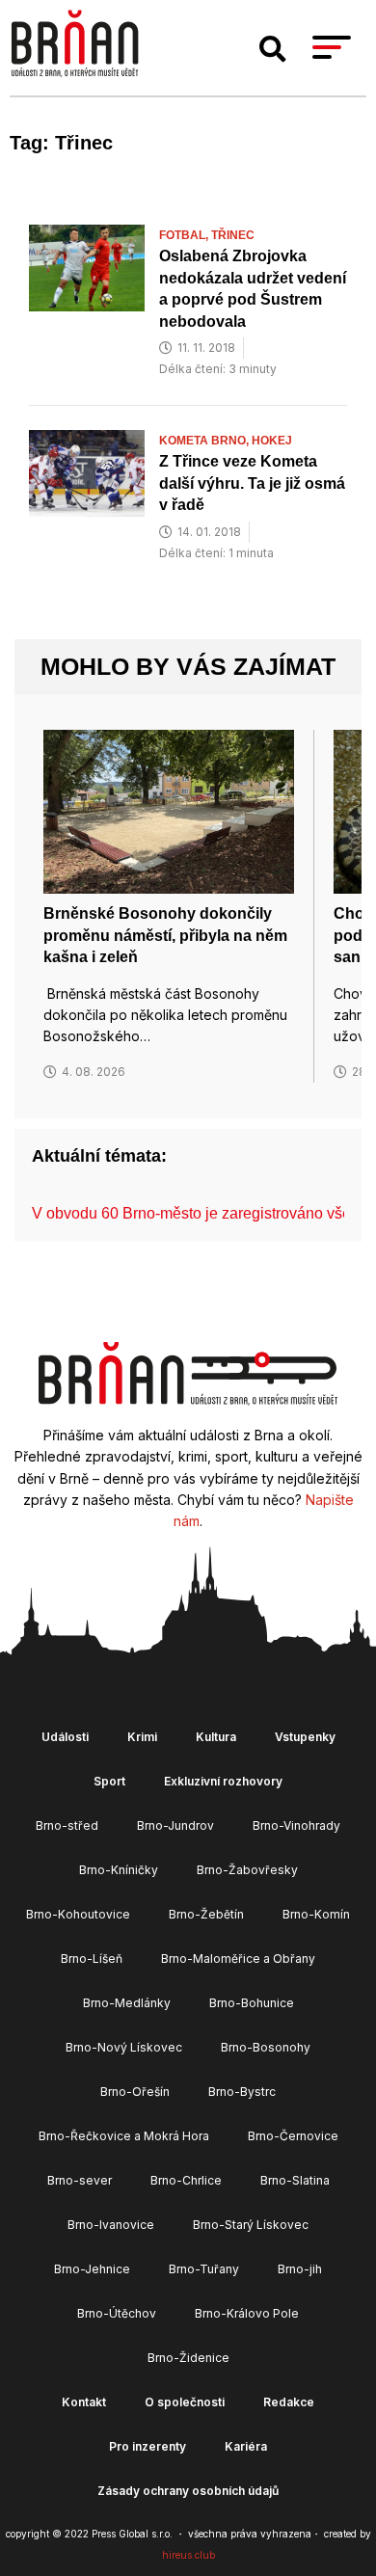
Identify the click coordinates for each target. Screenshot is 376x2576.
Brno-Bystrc (242, 2092)
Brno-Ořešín (135, 2092)
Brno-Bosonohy (266, 2047)
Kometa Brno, (205, 441)
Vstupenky (305, 1737)
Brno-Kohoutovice (78, 1914)
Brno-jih (300, 2269)
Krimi (142, 1737)
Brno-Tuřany (204, 2269)
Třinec (233, 235)
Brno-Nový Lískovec (124, 2047)
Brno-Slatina (295, 2180)
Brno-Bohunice (252, 2003)
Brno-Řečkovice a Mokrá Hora (124, 2136)
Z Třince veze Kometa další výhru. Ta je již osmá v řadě (252, 483)
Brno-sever (80, 2180)
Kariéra (246, 2446)
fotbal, (185, 235)
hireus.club (188, 2555)
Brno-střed (67, 1825)
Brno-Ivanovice (111, 2225)
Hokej (272, 441)
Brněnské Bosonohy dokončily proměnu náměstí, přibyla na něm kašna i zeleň (165, 935)
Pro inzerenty (148, 2446)
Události (65, 1737)
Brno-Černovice (293, 2136)
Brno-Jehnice (92, 2269)
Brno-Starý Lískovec (251, 2225)
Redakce (289, 2402)
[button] (273, 49)
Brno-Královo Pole (247, 2313)
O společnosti (185, 2402)
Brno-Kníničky (119, 1870)
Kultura (216, 1737)
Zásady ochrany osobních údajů (188, 2491)
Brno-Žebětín (206, 1914)
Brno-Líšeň (92, 1959)
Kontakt (84, 2402)
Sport (109, 1781)
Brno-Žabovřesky (247, 1870)
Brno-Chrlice (186, 2180)
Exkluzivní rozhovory (223, 1781)
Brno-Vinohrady (296, 1825)
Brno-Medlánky (127, 2003)
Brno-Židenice (188, 2358)
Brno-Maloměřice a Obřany (238, 1959)
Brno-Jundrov (175, 1825)
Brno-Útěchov (117, 2313)
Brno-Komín (316, 1914)
